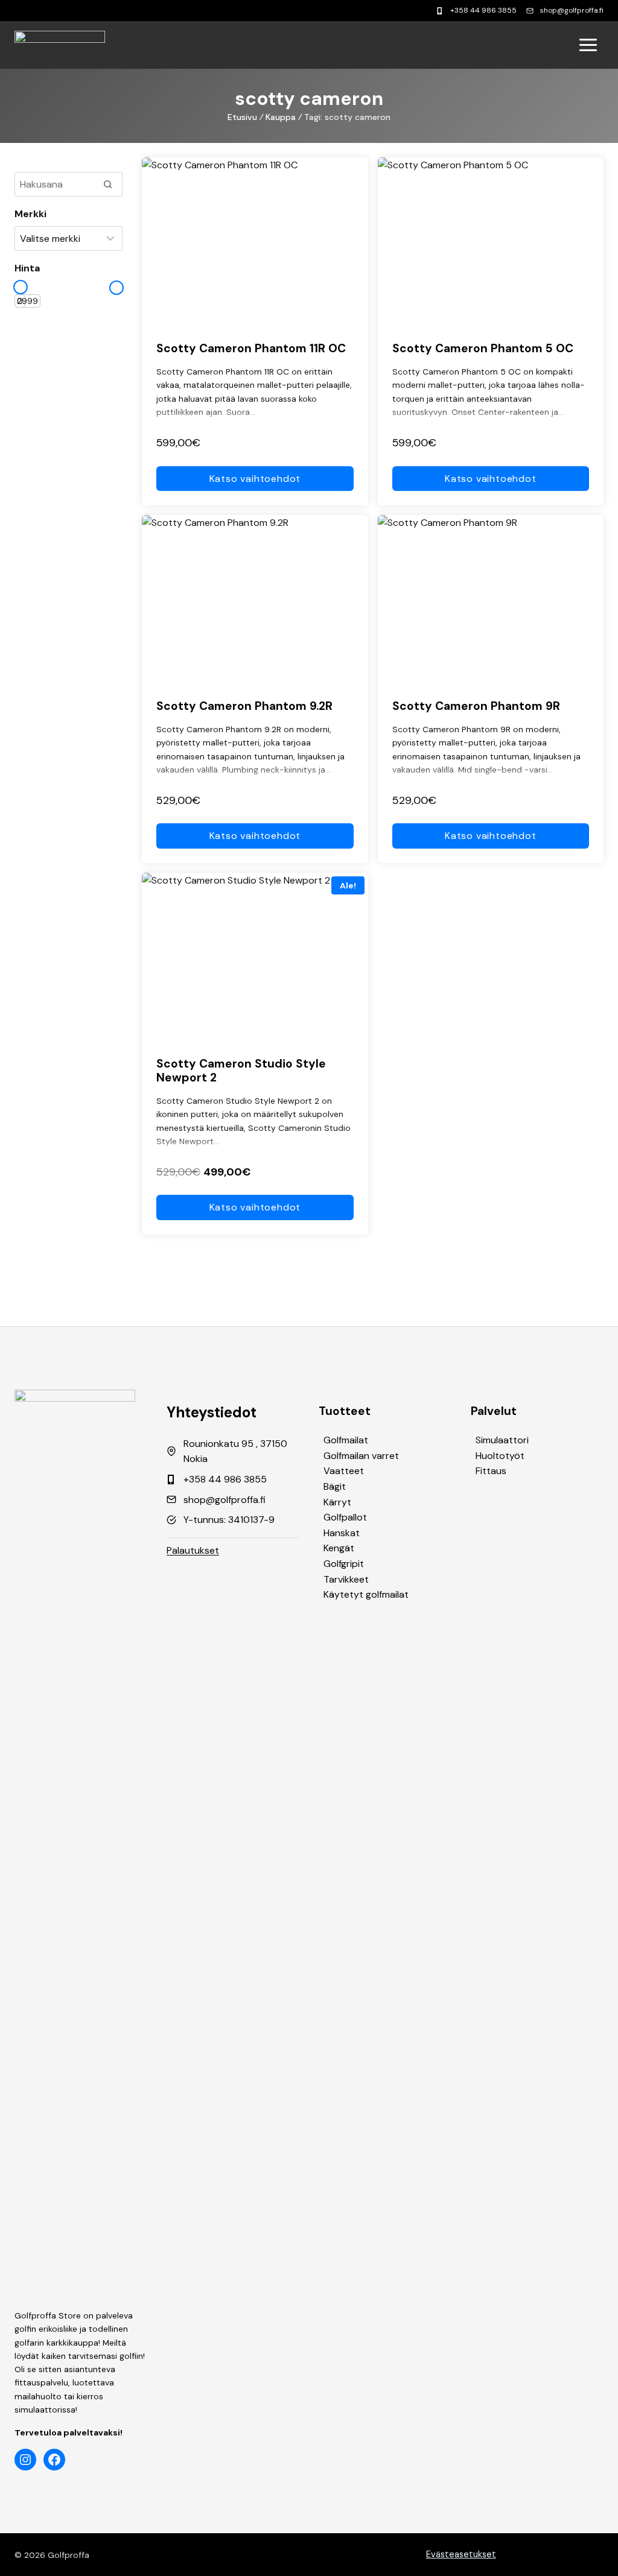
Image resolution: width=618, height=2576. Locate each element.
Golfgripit (344, 1564)
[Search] (107, 184)
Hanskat (342, 1533)
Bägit (335, 1486)
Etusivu (242, 117)
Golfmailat (346, 1440)
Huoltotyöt (500, 1456)
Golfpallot (345, 1517)
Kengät (339, 1548)
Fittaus (491, 1471)
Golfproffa (68, 2555)
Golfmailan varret (361, 1456)
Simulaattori (502, 1440)
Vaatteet (344, 1471)
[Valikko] (588, 45)
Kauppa (281, 117)
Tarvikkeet (346, 1579)
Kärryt (337, 1502)
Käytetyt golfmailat (366, 1594)
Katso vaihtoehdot (255, 479)
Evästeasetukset (461, 2554)
